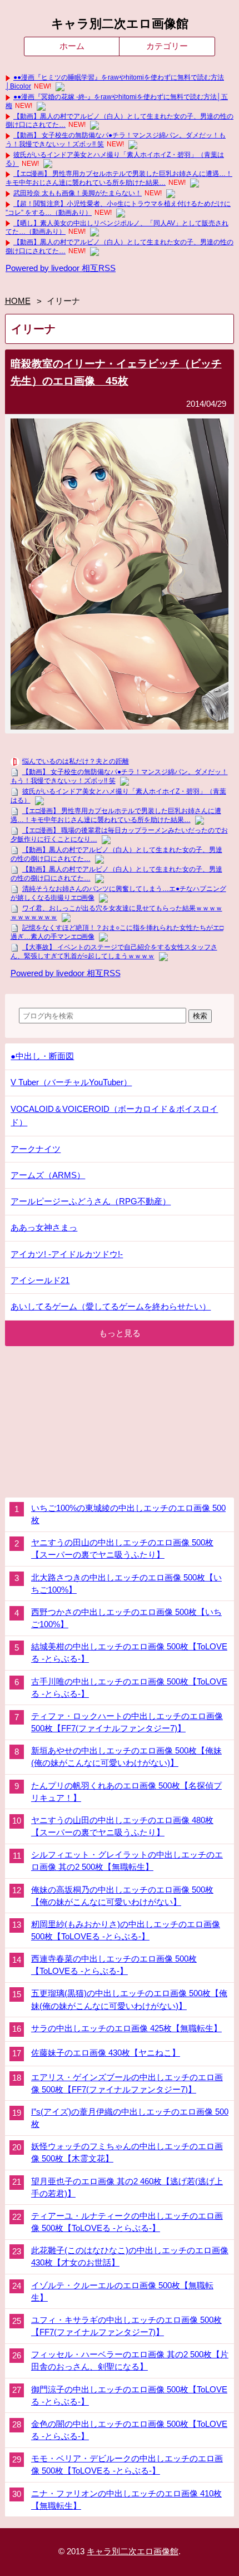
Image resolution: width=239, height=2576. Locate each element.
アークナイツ (36, 1149)
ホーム (72, 46)
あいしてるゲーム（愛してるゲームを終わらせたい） (111, 1306)
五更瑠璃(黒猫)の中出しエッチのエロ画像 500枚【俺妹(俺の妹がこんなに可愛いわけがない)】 (129, 1999)
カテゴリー (167, 46)
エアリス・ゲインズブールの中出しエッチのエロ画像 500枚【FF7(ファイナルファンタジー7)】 (127, 2084)
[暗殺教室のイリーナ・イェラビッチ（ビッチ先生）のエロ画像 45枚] (120, 726)
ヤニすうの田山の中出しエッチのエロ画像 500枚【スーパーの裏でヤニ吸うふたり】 (122, 1549)
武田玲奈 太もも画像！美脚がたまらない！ (78, 193)
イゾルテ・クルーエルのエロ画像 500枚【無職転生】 (122, 2292)
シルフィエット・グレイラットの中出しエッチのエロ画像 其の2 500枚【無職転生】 (127, 1861)
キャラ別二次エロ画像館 (120, 24)
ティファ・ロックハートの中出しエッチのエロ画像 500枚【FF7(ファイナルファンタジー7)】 (127, 1722)
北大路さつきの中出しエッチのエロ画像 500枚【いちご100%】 (126, 1584)
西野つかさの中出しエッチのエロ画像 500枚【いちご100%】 (126, 1618)
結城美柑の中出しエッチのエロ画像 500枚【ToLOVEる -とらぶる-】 (129, 1653)
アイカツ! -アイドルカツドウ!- (67, 1254)
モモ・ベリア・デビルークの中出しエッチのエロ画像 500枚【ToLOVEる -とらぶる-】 (127, 2465)
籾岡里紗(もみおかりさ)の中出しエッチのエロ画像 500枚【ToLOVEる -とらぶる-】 (126, 1930)
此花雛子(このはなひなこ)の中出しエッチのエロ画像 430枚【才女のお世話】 (130, 2257)
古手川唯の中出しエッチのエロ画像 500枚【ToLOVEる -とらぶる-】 (129, 1688)
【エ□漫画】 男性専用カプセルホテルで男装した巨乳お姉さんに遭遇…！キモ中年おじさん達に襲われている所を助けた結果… (119, 178)
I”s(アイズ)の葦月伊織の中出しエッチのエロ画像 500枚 (130, 2118)
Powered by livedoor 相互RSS (61, 268)
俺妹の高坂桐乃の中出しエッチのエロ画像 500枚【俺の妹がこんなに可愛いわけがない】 (122, 1896)
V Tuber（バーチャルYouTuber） (71, 1082)
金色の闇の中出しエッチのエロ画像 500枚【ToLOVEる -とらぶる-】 (129, 2430)
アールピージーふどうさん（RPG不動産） (91, 1201)
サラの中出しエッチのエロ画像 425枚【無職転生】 (126, 2028)
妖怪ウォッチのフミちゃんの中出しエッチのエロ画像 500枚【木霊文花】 (127, 2153)
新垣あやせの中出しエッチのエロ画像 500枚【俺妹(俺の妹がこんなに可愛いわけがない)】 (126, 1757)
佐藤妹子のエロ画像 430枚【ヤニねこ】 (106, 2053)
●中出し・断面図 (42, 1056)
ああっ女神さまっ (44, 1227)
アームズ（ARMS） (48, 1175)
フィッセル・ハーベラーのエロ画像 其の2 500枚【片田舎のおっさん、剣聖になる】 (130, 2361)
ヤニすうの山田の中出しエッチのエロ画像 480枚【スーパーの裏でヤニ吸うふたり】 (122, 1826)
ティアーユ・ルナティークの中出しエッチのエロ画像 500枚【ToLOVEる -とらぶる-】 (127, 2222)
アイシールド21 (40, 1280)
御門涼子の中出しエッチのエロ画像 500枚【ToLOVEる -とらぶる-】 (129, 2396)
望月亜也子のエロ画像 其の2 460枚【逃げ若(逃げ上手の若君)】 (127, 2188)
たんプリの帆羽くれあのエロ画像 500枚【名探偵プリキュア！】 (126, 1792)
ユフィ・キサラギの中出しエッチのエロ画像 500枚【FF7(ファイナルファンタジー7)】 (126, 2326)
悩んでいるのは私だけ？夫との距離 (76, 761)
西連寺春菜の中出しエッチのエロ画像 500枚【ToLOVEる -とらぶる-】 (114, 1965)
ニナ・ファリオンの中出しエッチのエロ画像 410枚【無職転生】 (126, 2500)
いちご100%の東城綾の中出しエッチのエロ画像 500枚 (128, 1514)
